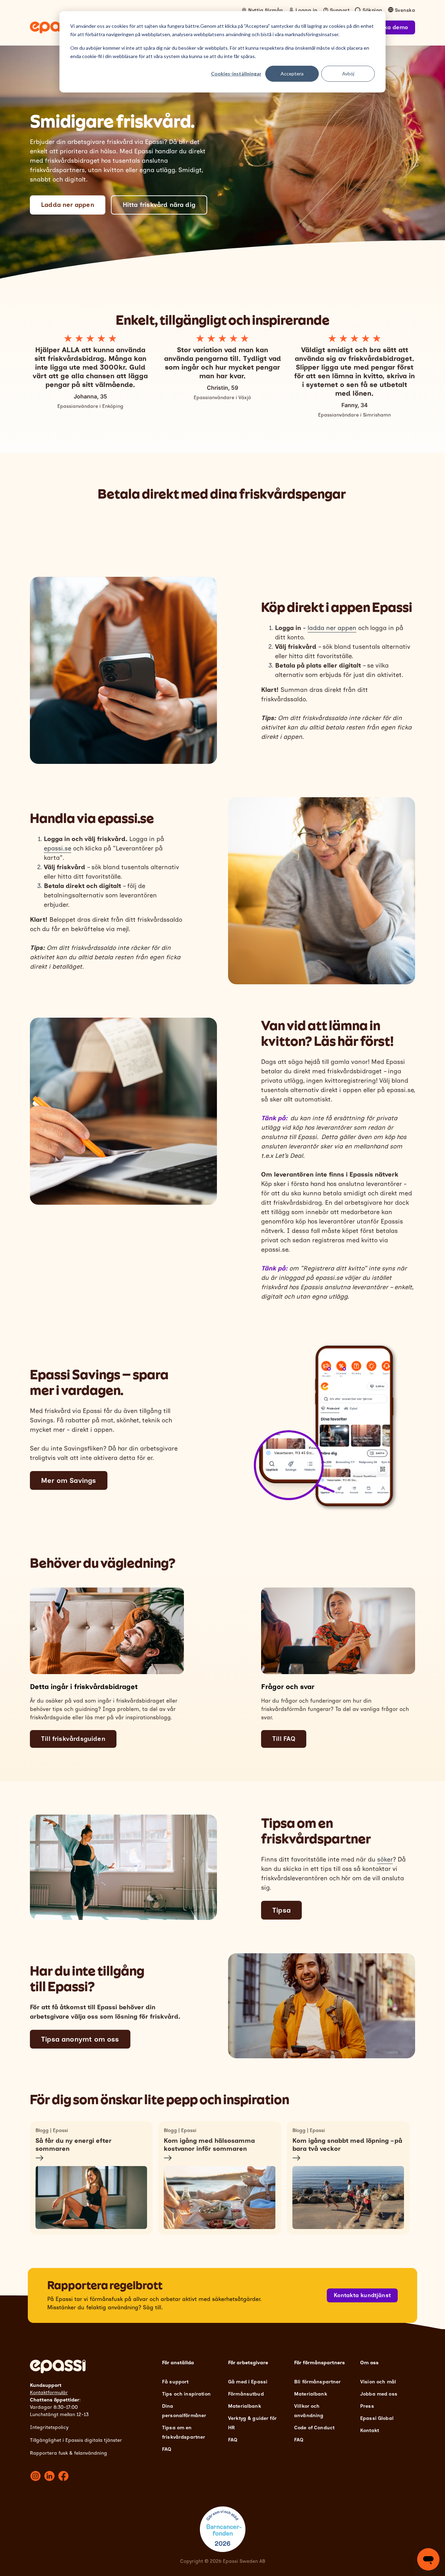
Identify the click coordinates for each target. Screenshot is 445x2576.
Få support (175, 2382)
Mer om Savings (69, 1480)
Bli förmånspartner (318, 2382)
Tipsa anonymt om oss (80, 2039)
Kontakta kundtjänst (362, 2295)
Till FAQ (284, 1739)
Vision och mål (378, 2382)
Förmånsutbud (246, 2394)
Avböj (348, 74)
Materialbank (245, 2406)
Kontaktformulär (49, 2393)
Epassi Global (377, 2418)
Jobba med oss (379, 2394)
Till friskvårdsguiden (73, 1739)
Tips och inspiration (186, 2394)
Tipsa (281, 1910)
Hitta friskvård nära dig (159, 205)
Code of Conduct (314, 2428)
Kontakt (370, 2430)
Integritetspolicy (49, 2427)
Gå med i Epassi (248, 2382)
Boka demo (392, 27)
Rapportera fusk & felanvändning (68, 2453)
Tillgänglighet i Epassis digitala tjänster (76, 2440)
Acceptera (292, 74)
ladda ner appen (332, 628)
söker (385, 1859)
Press (367, 2406)
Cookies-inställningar (236, 74)
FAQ (167, 2449)
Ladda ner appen (68, 205)
